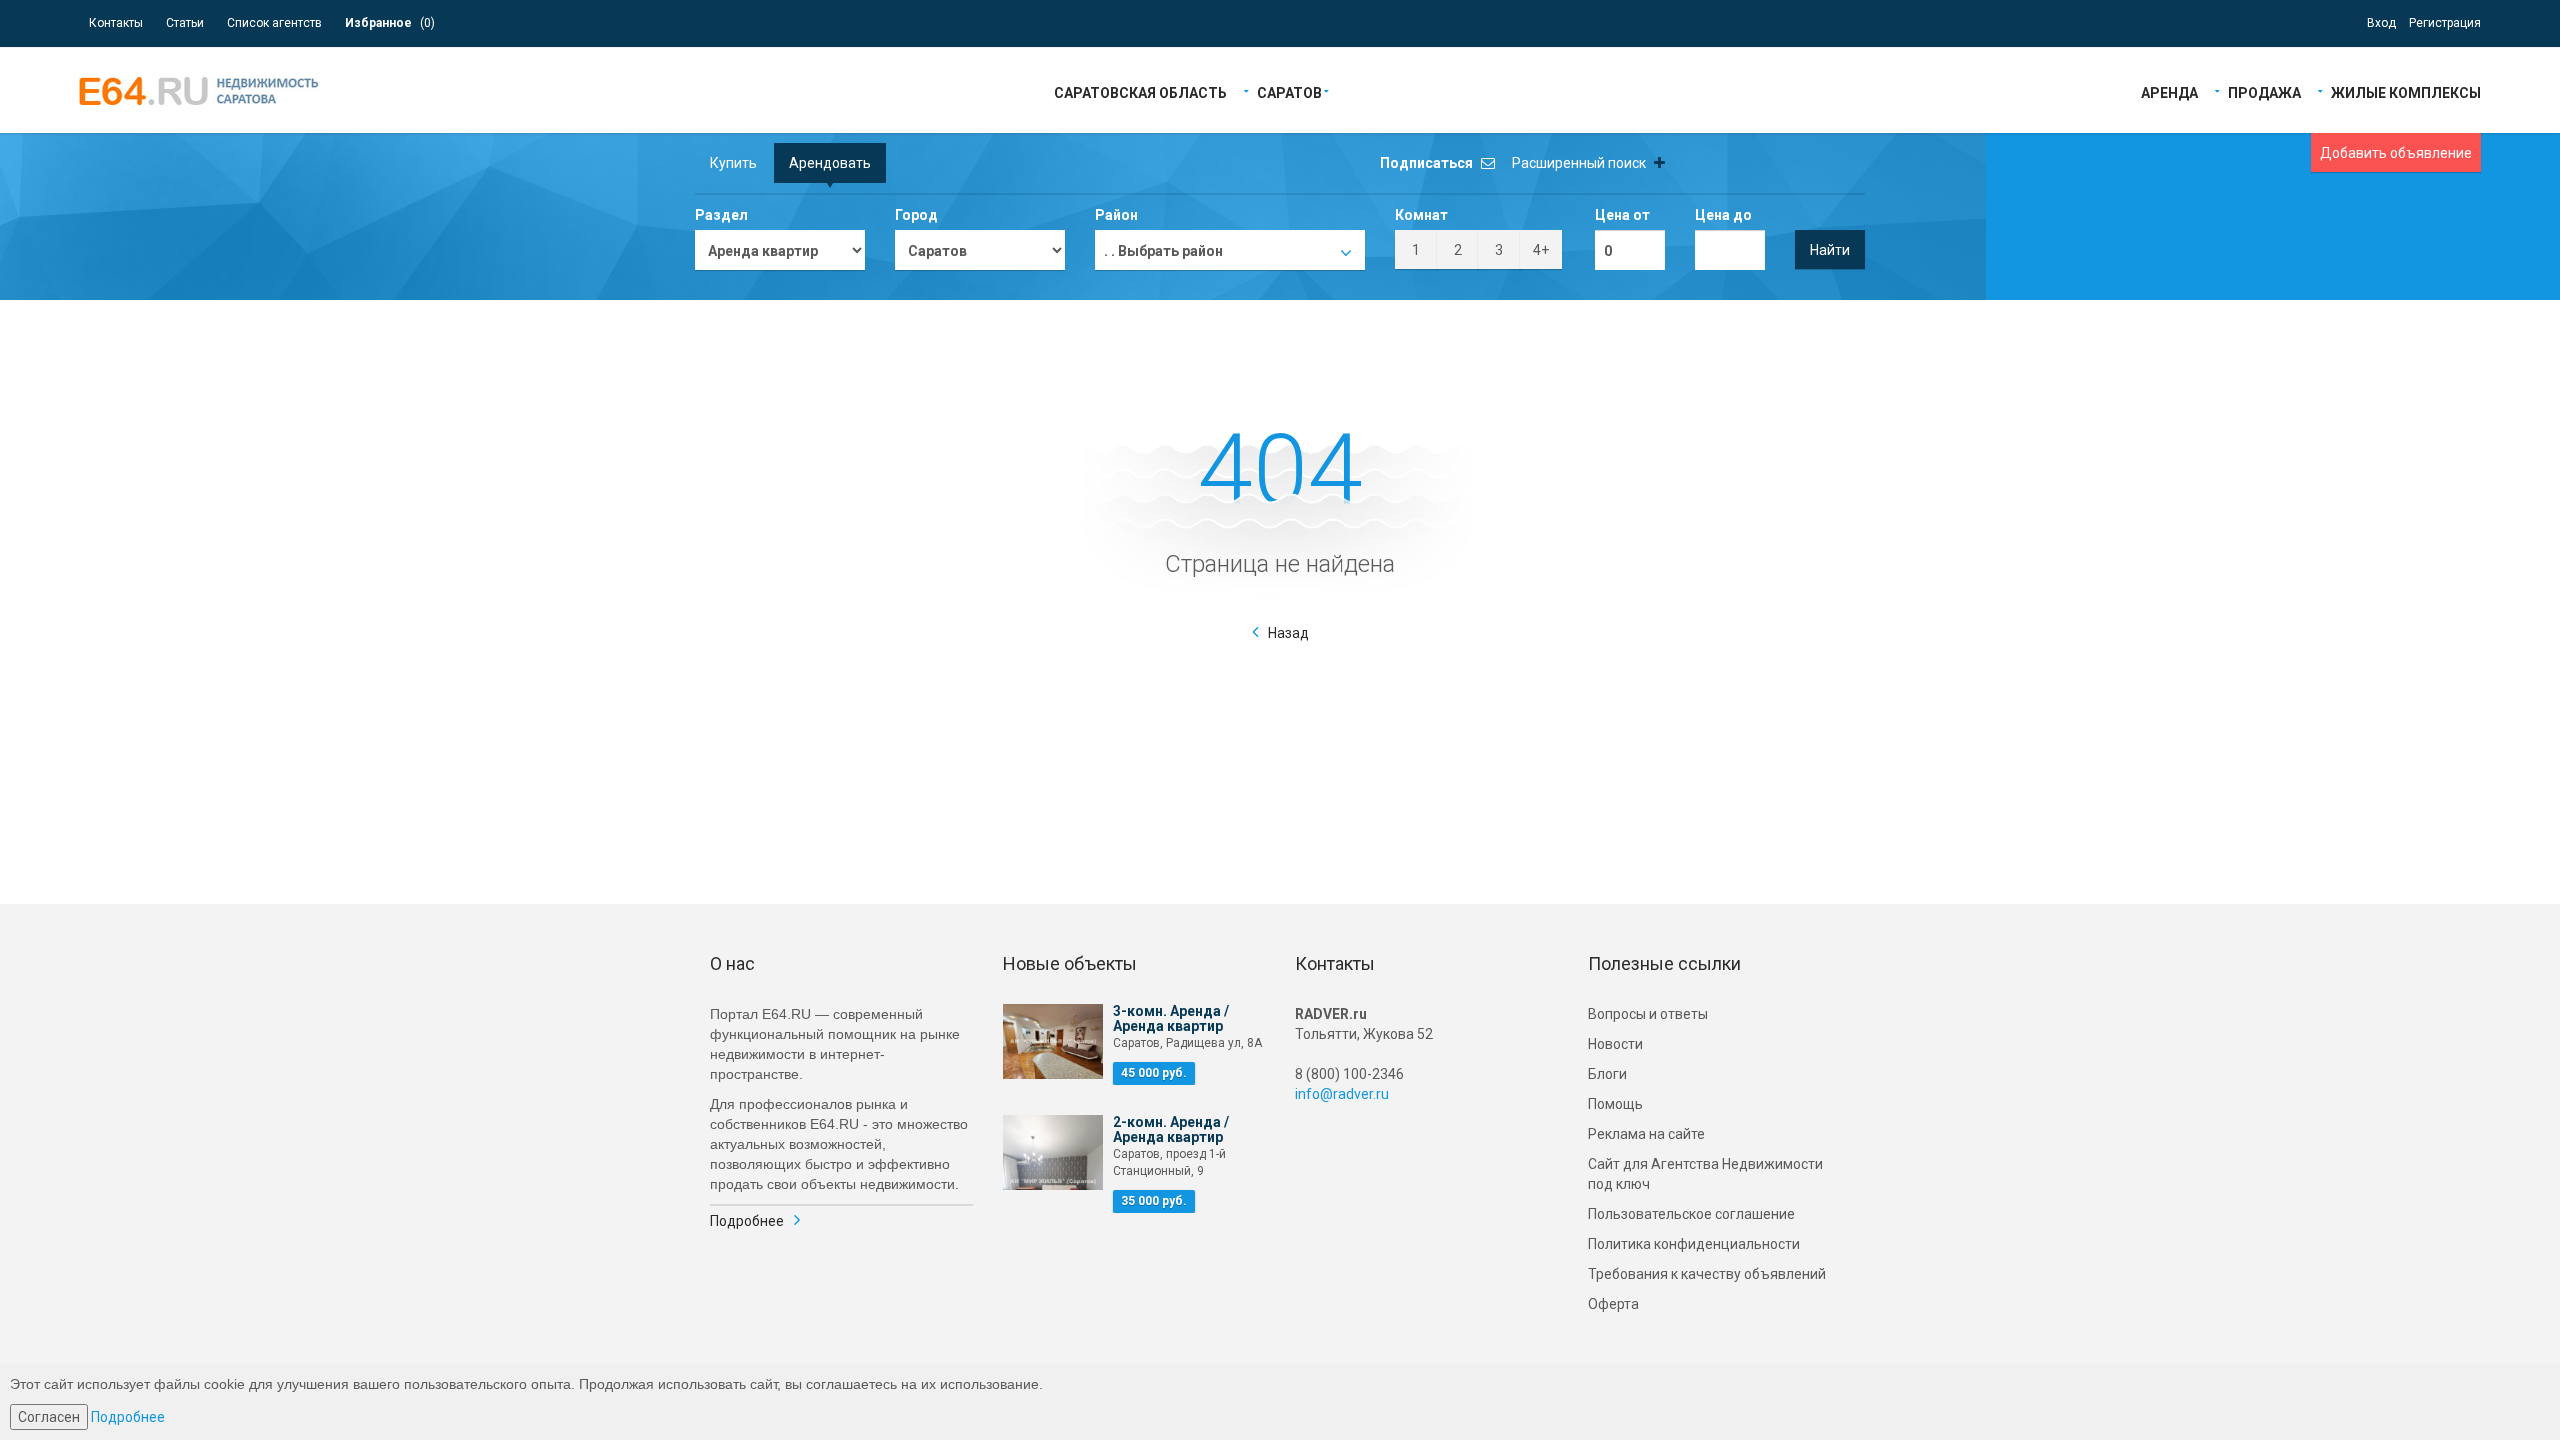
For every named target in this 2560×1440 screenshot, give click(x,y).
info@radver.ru (1342, 1094)
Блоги (1607, 1074)
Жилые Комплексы (2406, 91)
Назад (1288, 633)
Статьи (185, 23)
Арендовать (830, 163)
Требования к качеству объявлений (1707, 1274)
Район (1116, 215)
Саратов (1289, 91)
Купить (733, 163)
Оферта (1613, 1304)
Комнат (1421, 215)
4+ (1541, 250)
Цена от (1622, 215)
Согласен (49, 1417)
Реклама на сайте (1646, 1134)
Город (916, 215)
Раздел (721, 215)
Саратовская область (1140, 91)
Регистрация (2445, 23)
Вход (2381, 23)
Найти (1830, 250)
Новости (1615, 1044)
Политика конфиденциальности (1694, 1244)
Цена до (1723, 215)
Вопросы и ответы (1648, 1014)
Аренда (2169, 91)
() (390, 23)
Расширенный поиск (1580, 163)
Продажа (2264, 91)
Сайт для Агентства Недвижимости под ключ (1705, 1174)
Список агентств (274, 23)
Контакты (116, 23)
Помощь (1615, 1104)
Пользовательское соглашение (1691, 1214)
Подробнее (747, 1221)
